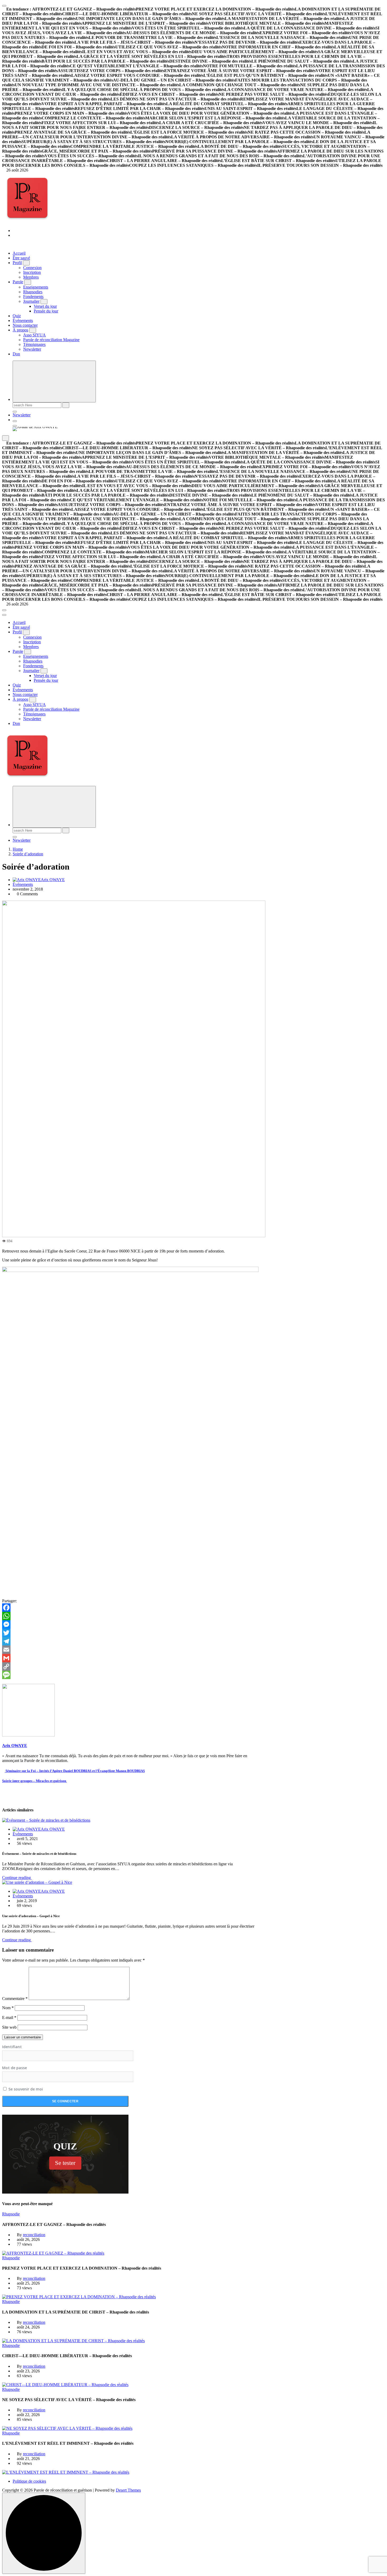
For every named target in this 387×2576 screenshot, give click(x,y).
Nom (8, 2008)
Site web (9, 2027)
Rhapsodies (33, 292)
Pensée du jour (46, 311)
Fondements (33, 297)
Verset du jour (45, 306)
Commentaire (15, 1999)
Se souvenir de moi (25, 2089)
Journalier (31, 301)
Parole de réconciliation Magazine (51, 340)
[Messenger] (130, 1624)
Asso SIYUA (34, 335)
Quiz (17, 316)
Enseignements (36, 287)
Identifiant (12, 2047)
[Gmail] (130, 1658)
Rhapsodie (11, 2214)
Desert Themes (128, 2490)
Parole (18, 282)
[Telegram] (130, 1641)
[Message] (130, 1675)
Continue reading (17, 1878)
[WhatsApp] (130, 1616)
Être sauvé (21, 258)
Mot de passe (14, 2068)
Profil (17, 263)
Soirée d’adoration (28, 854)
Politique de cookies (29, 2481)
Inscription (32, 272)
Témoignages (34, 344)
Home (18, 849)
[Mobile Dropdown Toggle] (26, 263)
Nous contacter (25, 325)
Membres (31, 277)
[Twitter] (130, 1633)
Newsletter (32, 349)
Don (16, 354)
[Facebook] (130, 1608)
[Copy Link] (130, 1666)
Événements (23, 320)
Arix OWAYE (53, 880)
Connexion (32, 268)
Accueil (19, 253)
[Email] (130, 1650)
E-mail (9, 2017)
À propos (20, 330)
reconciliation (34, 2235)
